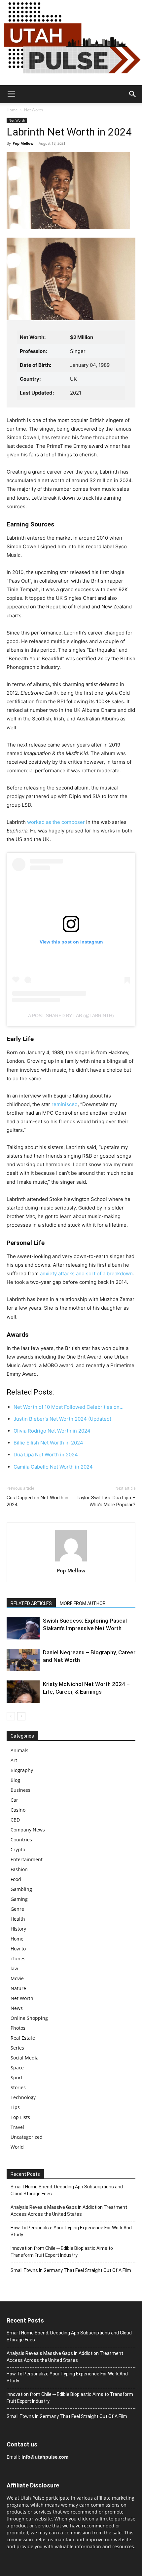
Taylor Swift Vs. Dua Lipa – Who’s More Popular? (106, 1501)
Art (14, 1760)
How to (18, 1949)
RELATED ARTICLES (31, 1603)
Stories (18, 2087)
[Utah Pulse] (71, 43)
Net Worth (34, 110)
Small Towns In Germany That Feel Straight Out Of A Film (71, 2270)
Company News (28, 1830)
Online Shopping (29, 2018)
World (17, 2147)
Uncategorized (27, 2137)
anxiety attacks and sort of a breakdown (86, 1273)
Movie (17, 1978)
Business (20, 1790)
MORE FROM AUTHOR (83, 1603)
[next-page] (21, 1716)
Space (17, 2068)
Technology (23, 2097)
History (18, 1929)
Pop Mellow (23, 143)
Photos (18, 2028)
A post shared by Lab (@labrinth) (71, 1016)
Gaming (19, 1899)
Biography (22, 1770)
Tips (15, 2107)
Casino (18, 1810)
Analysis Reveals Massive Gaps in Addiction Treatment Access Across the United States (69, 2211)
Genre (17, 1909)
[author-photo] (71, 1561)
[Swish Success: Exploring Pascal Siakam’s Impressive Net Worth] (23, 1628)
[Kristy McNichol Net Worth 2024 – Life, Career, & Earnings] (23, 1692)
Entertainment (27, 1859)
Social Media (25, 2058)
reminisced (64, 1104)
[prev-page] (11, 1716)
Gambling (21, 1889)
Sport (17, 2077)
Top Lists (20, 2117)
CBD (15, 1820)
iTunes (18, 1959)
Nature (18, 1988)
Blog (15, 1780)
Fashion (19, 1869)
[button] (11, 94)
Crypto (18, 1849)
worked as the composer (56, 822)
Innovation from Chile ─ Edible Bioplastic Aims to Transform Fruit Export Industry (62, 2252)
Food (16, 1879)
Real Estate (23, 2038)
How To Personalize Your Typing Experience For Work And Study (71, 2231)
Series (17, 2048)
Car (14, 1800)
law (14, 1968)
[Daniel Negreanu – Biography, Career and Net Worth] (23, 1660)
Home (12, 110)
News (17, 2008)
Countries (21, 1840)
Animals (19, 1750)
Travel (17, 2127)
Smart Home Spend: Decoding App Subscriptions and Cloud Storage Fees (67, 2190)
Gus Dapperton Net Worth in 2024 (37, 1501)
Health (18, 1919)
